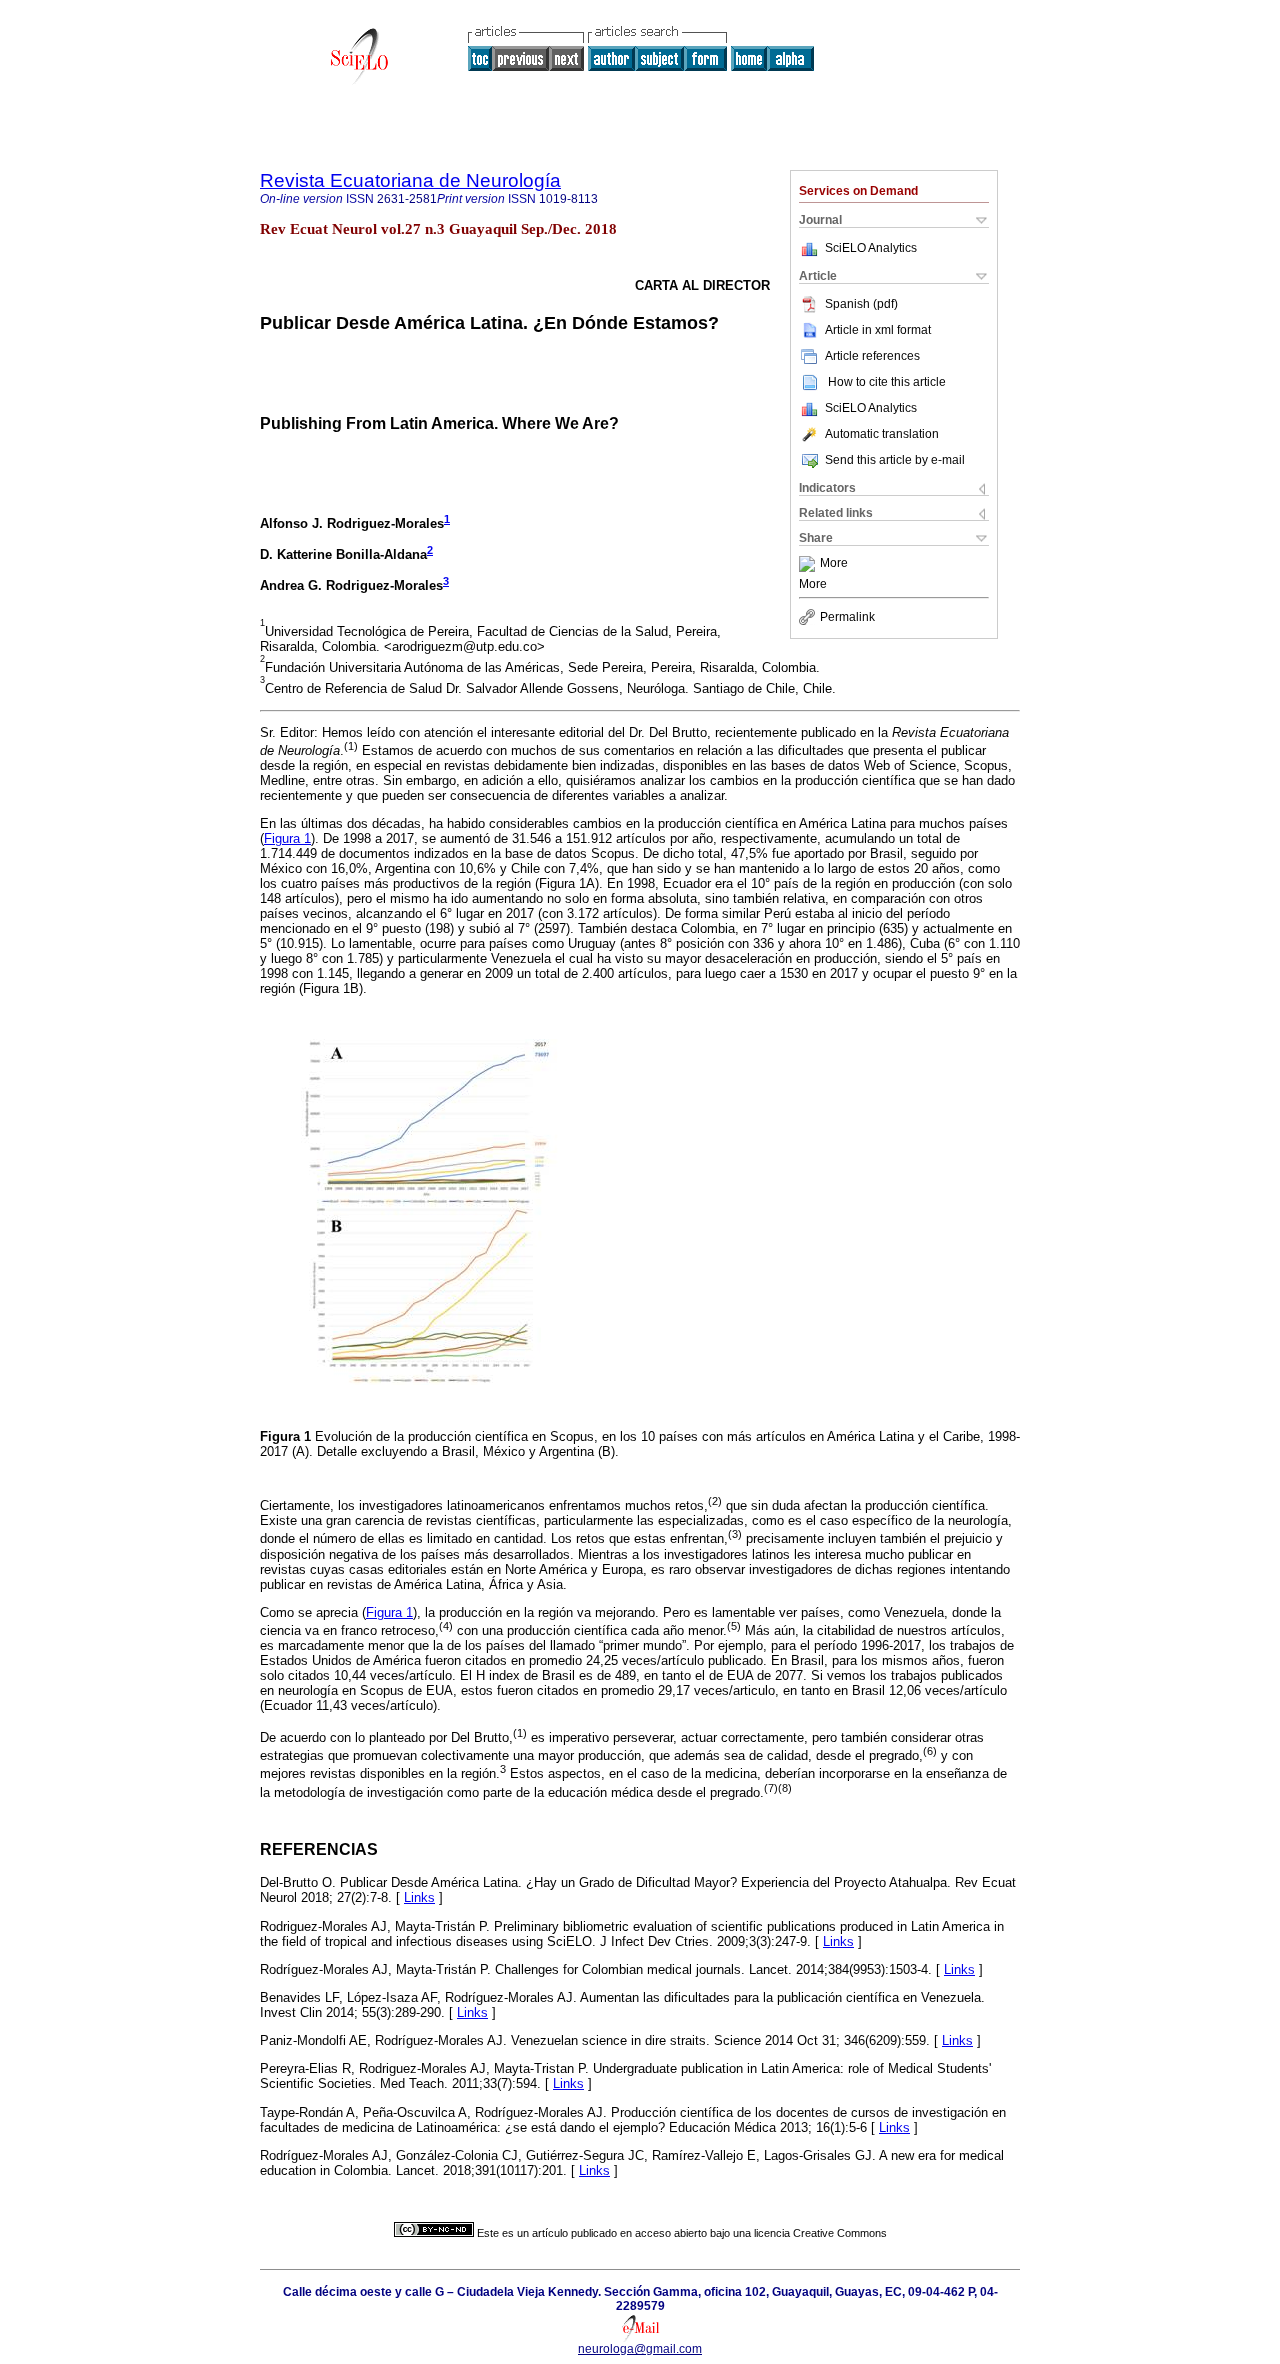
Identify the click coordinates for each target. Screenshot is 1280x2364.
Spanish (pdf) (861, 304)
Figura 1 (287, 838)
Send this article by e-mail (895, 460)
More (834, 564)
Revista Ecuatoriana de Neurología (410, 180)
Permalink (847, 617)
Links (419, 1897)
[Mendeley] (809, 564)
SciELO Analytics (871, 248)
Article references (872, 356)
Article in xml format (878, 330)
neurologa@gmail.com (640, 2349)
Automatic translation (882, 434)
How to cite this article (887, 382)
